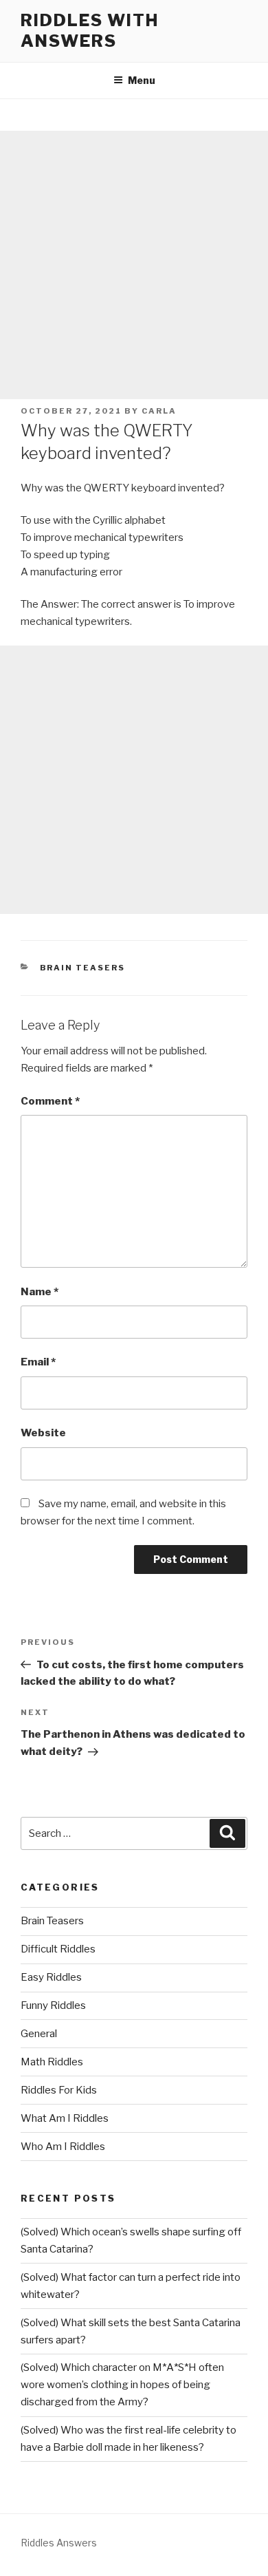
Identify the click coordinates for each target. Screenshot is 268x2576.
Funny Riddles (53, 2005)
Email (38, 1362)
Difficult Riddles (58, 1949)
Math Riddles (52, 2062)
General (39, 2034)
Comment (50, 1101)
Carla (159, 411)
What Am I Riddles (65, 2118)
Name (40, 1292)
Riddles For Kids (59, 2090)
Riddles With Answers (90, 31)
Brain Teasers (83, 968)
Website (43, 1433)
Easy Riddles (51, 1977)
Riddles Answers (59, 2543)
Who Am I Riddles (63, 2147)
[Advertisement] (134, 265)
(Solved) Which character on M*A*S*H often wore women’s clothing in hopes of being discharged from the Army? (122, 2385)
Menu (142, 80)
